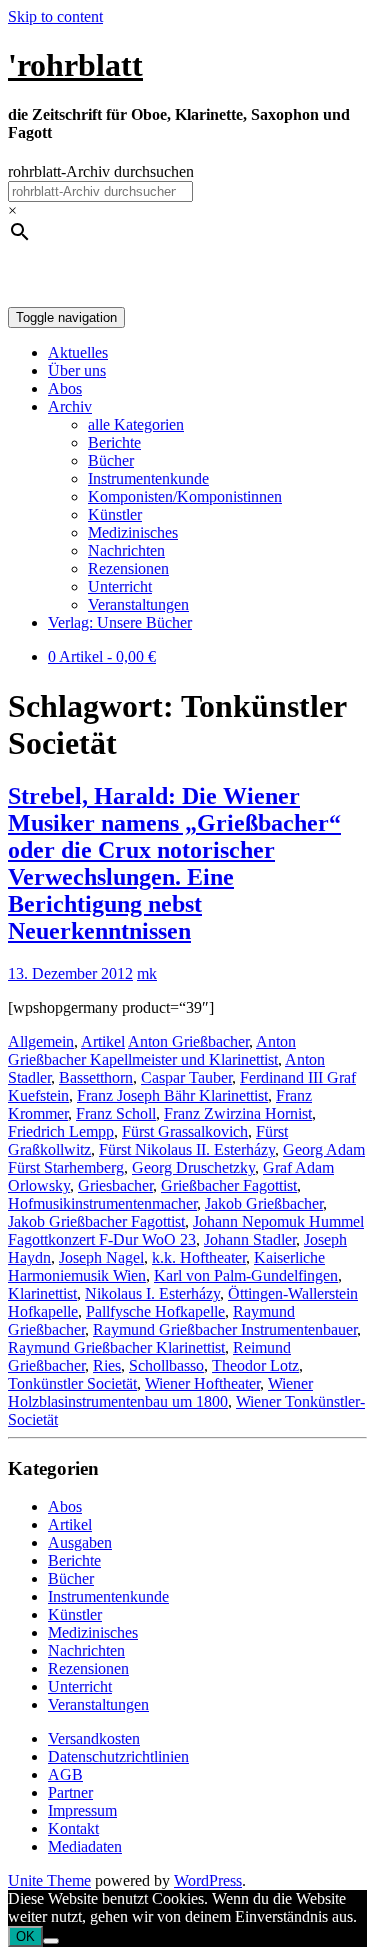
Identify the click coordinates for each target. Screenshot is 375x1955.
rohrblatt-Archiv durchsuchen (101, 171)
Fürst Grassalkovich (185, 1131)
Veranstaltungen (138, 604)
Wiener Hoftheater (202, 1383)
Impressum (82, 1810)
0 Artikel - (102, 656)
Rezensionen (128, 568)
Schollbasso (166, 1365)
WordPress (208, 1880)
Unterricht (120, 586)
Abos (65, 388)
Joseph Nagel (101, 1257)
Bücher (111, 460)
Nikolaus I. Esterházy (152, 1293)
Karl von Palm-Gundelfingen (246, 1275)
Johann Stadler (250, 1239)
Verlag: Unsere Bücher (120, 622)
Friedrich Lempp (61, 1131)
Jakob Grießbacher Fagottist (96, 1221)
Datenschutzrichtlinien (118, 1756)
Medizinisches (133, 532)
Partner (70, 1792)
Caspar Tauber (186, 1077)
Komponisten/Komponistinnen (185, 496)
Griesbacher (115, 1185)
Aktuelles (78, 352)
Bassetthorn (96, 1077)
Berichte (114, 442)
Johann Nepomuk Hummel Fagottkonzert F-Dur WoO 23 (186, 1230)
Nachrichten (126, 550)
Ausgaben (80, 1542)
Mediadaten (85, 1846)
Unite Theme (49, 1880)
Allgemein (41, 1041)
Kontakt (73, 1828)
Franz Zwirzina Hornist (238, 1113)
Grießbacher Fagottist (229, 1185)
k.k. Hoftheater (199, 1257)
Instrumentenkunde (148, 478)
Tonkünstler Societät (72, 1383)
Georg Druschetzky (193, 1167)
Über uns (77, 370)
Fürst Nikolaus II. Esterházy (187, 1149)
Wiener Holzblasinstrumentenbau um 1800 (160, 1392)
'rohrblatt (75, 65)
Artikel (103, 1041)
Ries (107, 1365)
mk (147, 973)
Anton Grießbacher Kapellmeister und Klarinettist (152, 1050)
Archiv (70, 406)
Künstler (115, 514)
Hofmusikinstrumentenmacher (102, 1203)
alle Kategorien (136, 424)
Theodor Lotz (255, 1365)
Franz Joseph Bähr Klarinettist (172, 1095)
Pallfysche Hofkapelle (155, 1311)
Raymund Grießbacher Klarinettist (116, 1347)
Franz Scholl (116, 1113)
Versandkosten (94, 1738)
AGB (65, 1774)
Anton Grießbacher (188, 1041)
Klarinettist (42, 1293)
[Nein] (51, 1941)
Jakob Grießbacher (264, 1203)
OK (25, 1936)
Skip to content (55, 16)
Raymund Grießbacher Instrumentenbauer (225, 1329)
